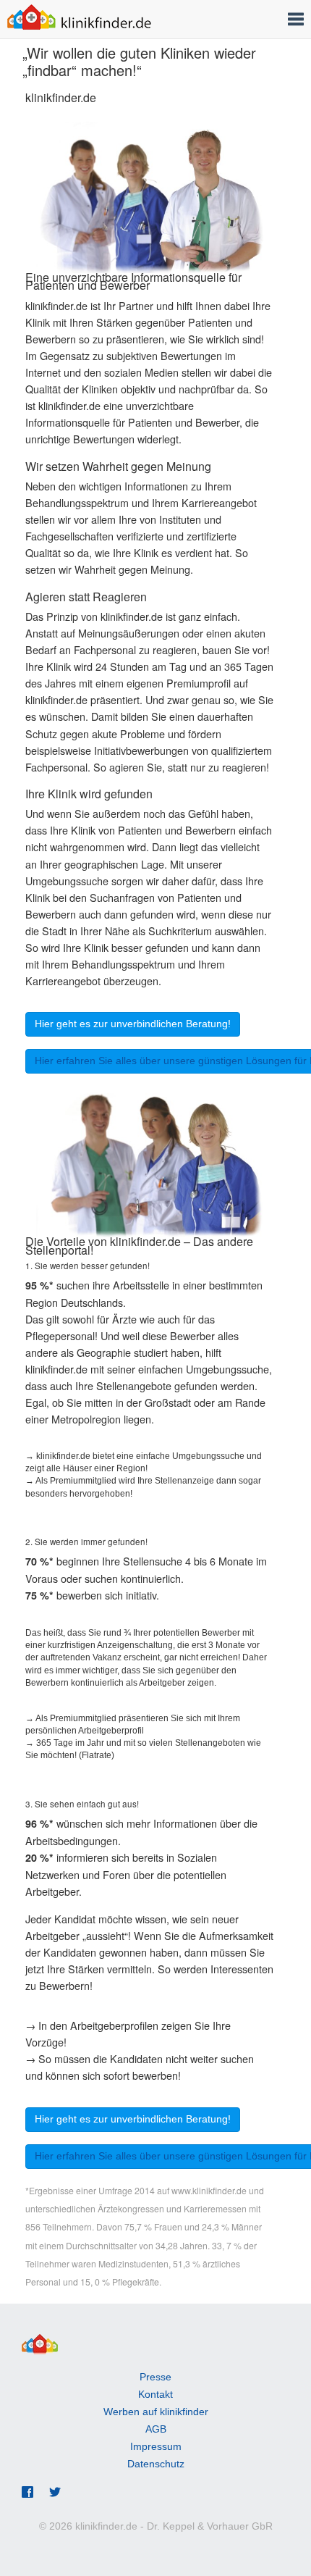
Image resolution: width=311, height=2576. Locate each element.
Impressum (156, 2446)
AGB (156, 2429)
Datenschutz (156, 2464)
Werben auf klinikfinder (156, 2412)
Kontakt (155, 2394)
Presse (155, 2377)
